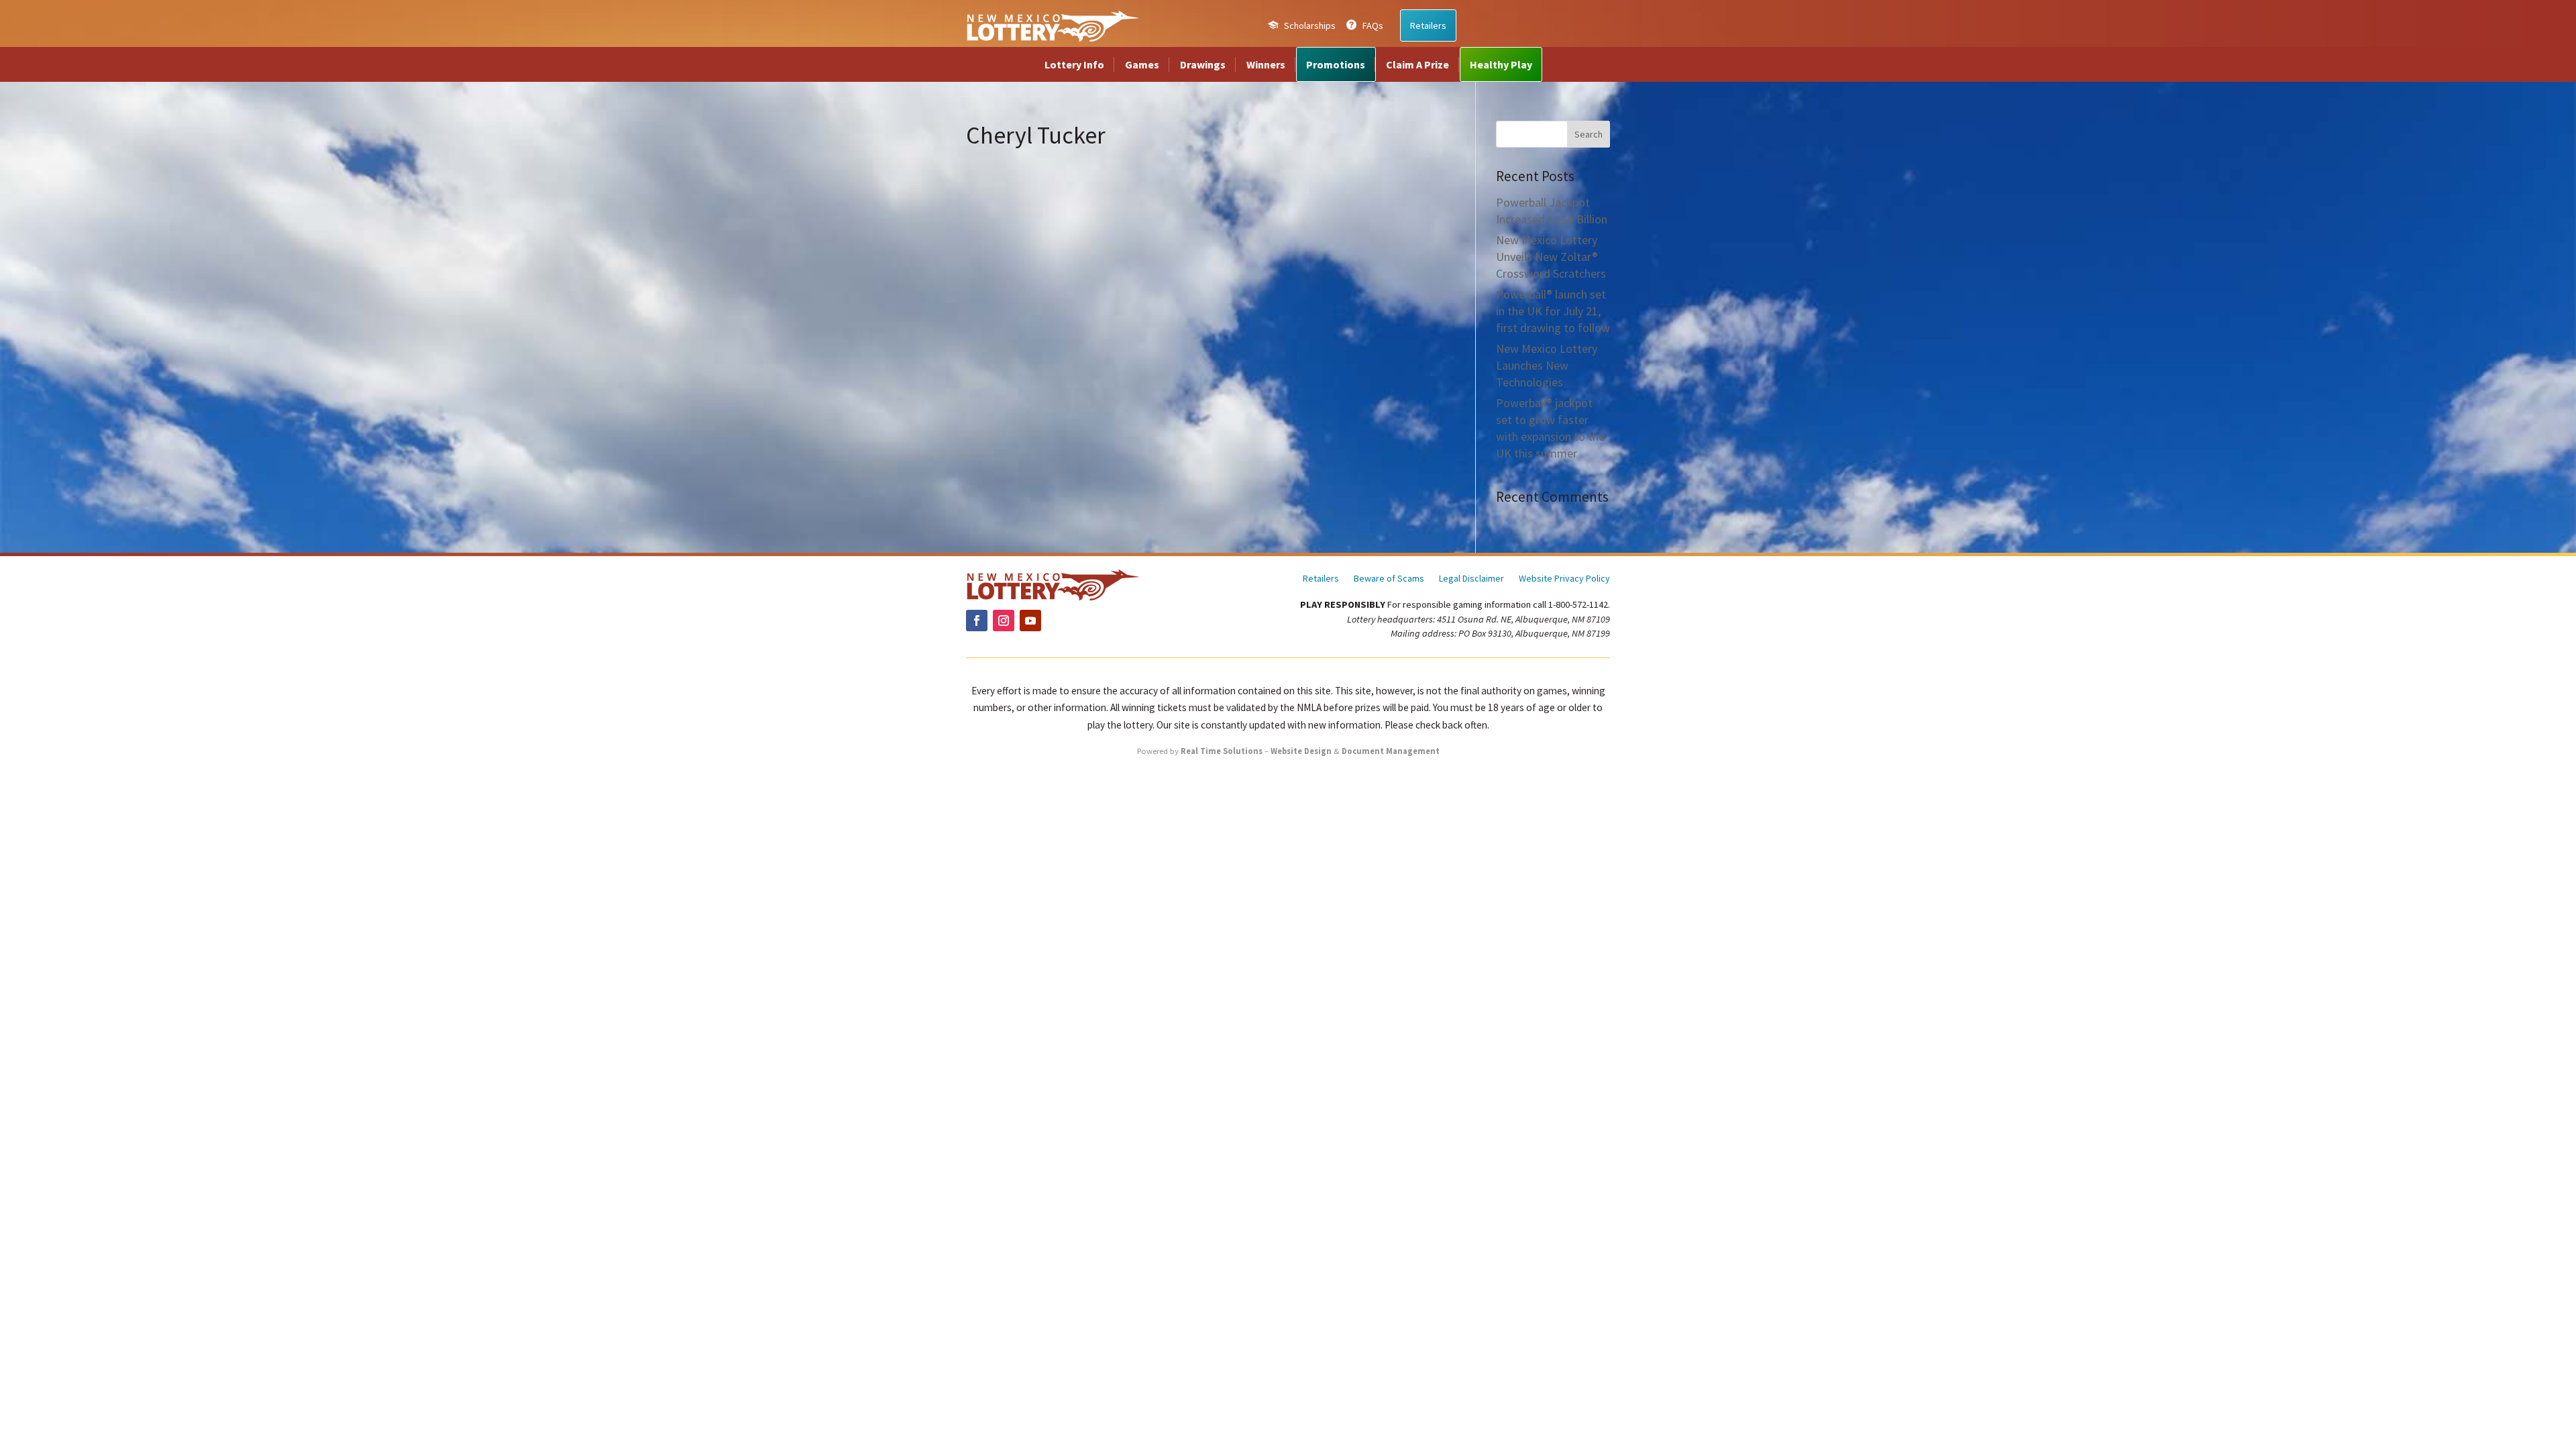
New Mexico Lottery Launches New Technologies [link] (1547, 365)
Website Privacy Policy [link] (1564, 579)
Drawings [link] (1203, 64)
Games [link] (1142, 64)
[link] (1053, 25)
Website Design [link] (1301, 751)
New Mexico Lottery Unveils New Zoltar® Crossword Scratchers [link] (1551, 257)
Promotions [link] (1336, 64)
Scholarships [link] (1310, 25)
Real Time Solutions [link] (1222, 751)
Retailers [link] (1428, 25)
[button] (1589, 134)
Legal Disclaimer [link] (1471, 579)
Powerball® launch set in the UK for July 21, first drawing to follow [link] (1553, 311)
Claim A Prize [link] (1417, 64)
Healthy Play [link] (1501, 64)
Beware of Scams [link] (1389, 579)
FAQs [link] (1373, 25)
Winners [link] (1266, 64)
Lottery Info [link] (1074, 64)
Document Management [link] (1391, 751)
